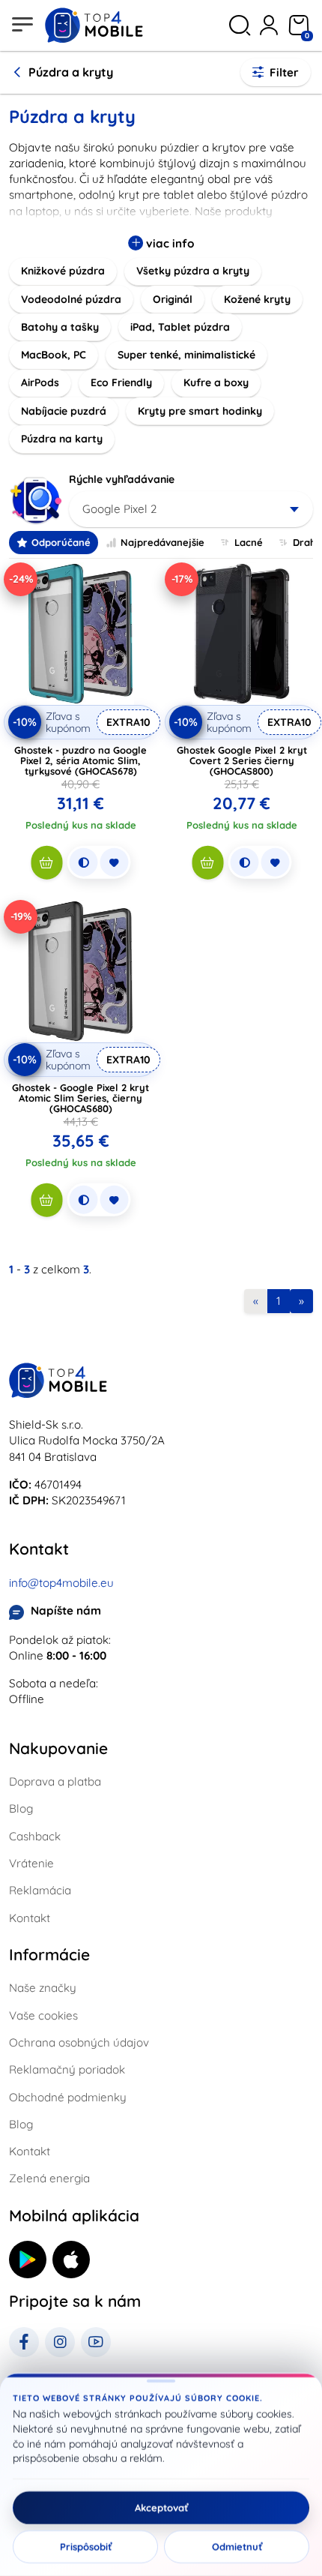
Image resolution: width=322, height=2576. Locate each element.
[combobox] (191, 509)
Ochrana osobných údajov (79, 2042)
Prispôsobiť (86, 2547)
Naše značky (43, 1988)
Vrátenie (31, 1863)
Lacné (249, 542)
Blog (21, 1808)
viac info (168, 243)
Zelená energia (49, 2178)
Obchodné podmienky (68, 2097)
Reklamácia (40, 1890)
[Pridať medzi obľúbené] (114, 862)
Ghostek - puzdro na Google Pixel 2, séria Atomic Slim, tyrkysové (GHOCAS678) (80, 760)
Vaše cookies (43, 2015)
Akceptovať (161, 2508)
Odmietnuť (237, 2547)
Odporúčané (61, 542)
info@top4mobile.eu (61, 1583)
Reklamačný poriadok (67, 2069)
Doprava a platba (55, 1781)
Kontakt (30, 1918)
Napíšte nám (66, 1610)
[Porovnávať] (83, 862)
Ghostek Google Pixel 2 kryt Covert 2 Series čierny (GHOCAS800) (242, 760)
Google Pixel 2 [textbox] (119, 509)
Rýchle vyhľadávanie (122, 479)
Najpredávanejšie (162, 542)
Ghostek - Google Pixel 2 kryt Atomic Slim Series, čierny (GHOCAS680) (80, 1098)
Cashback (35, 1836)
